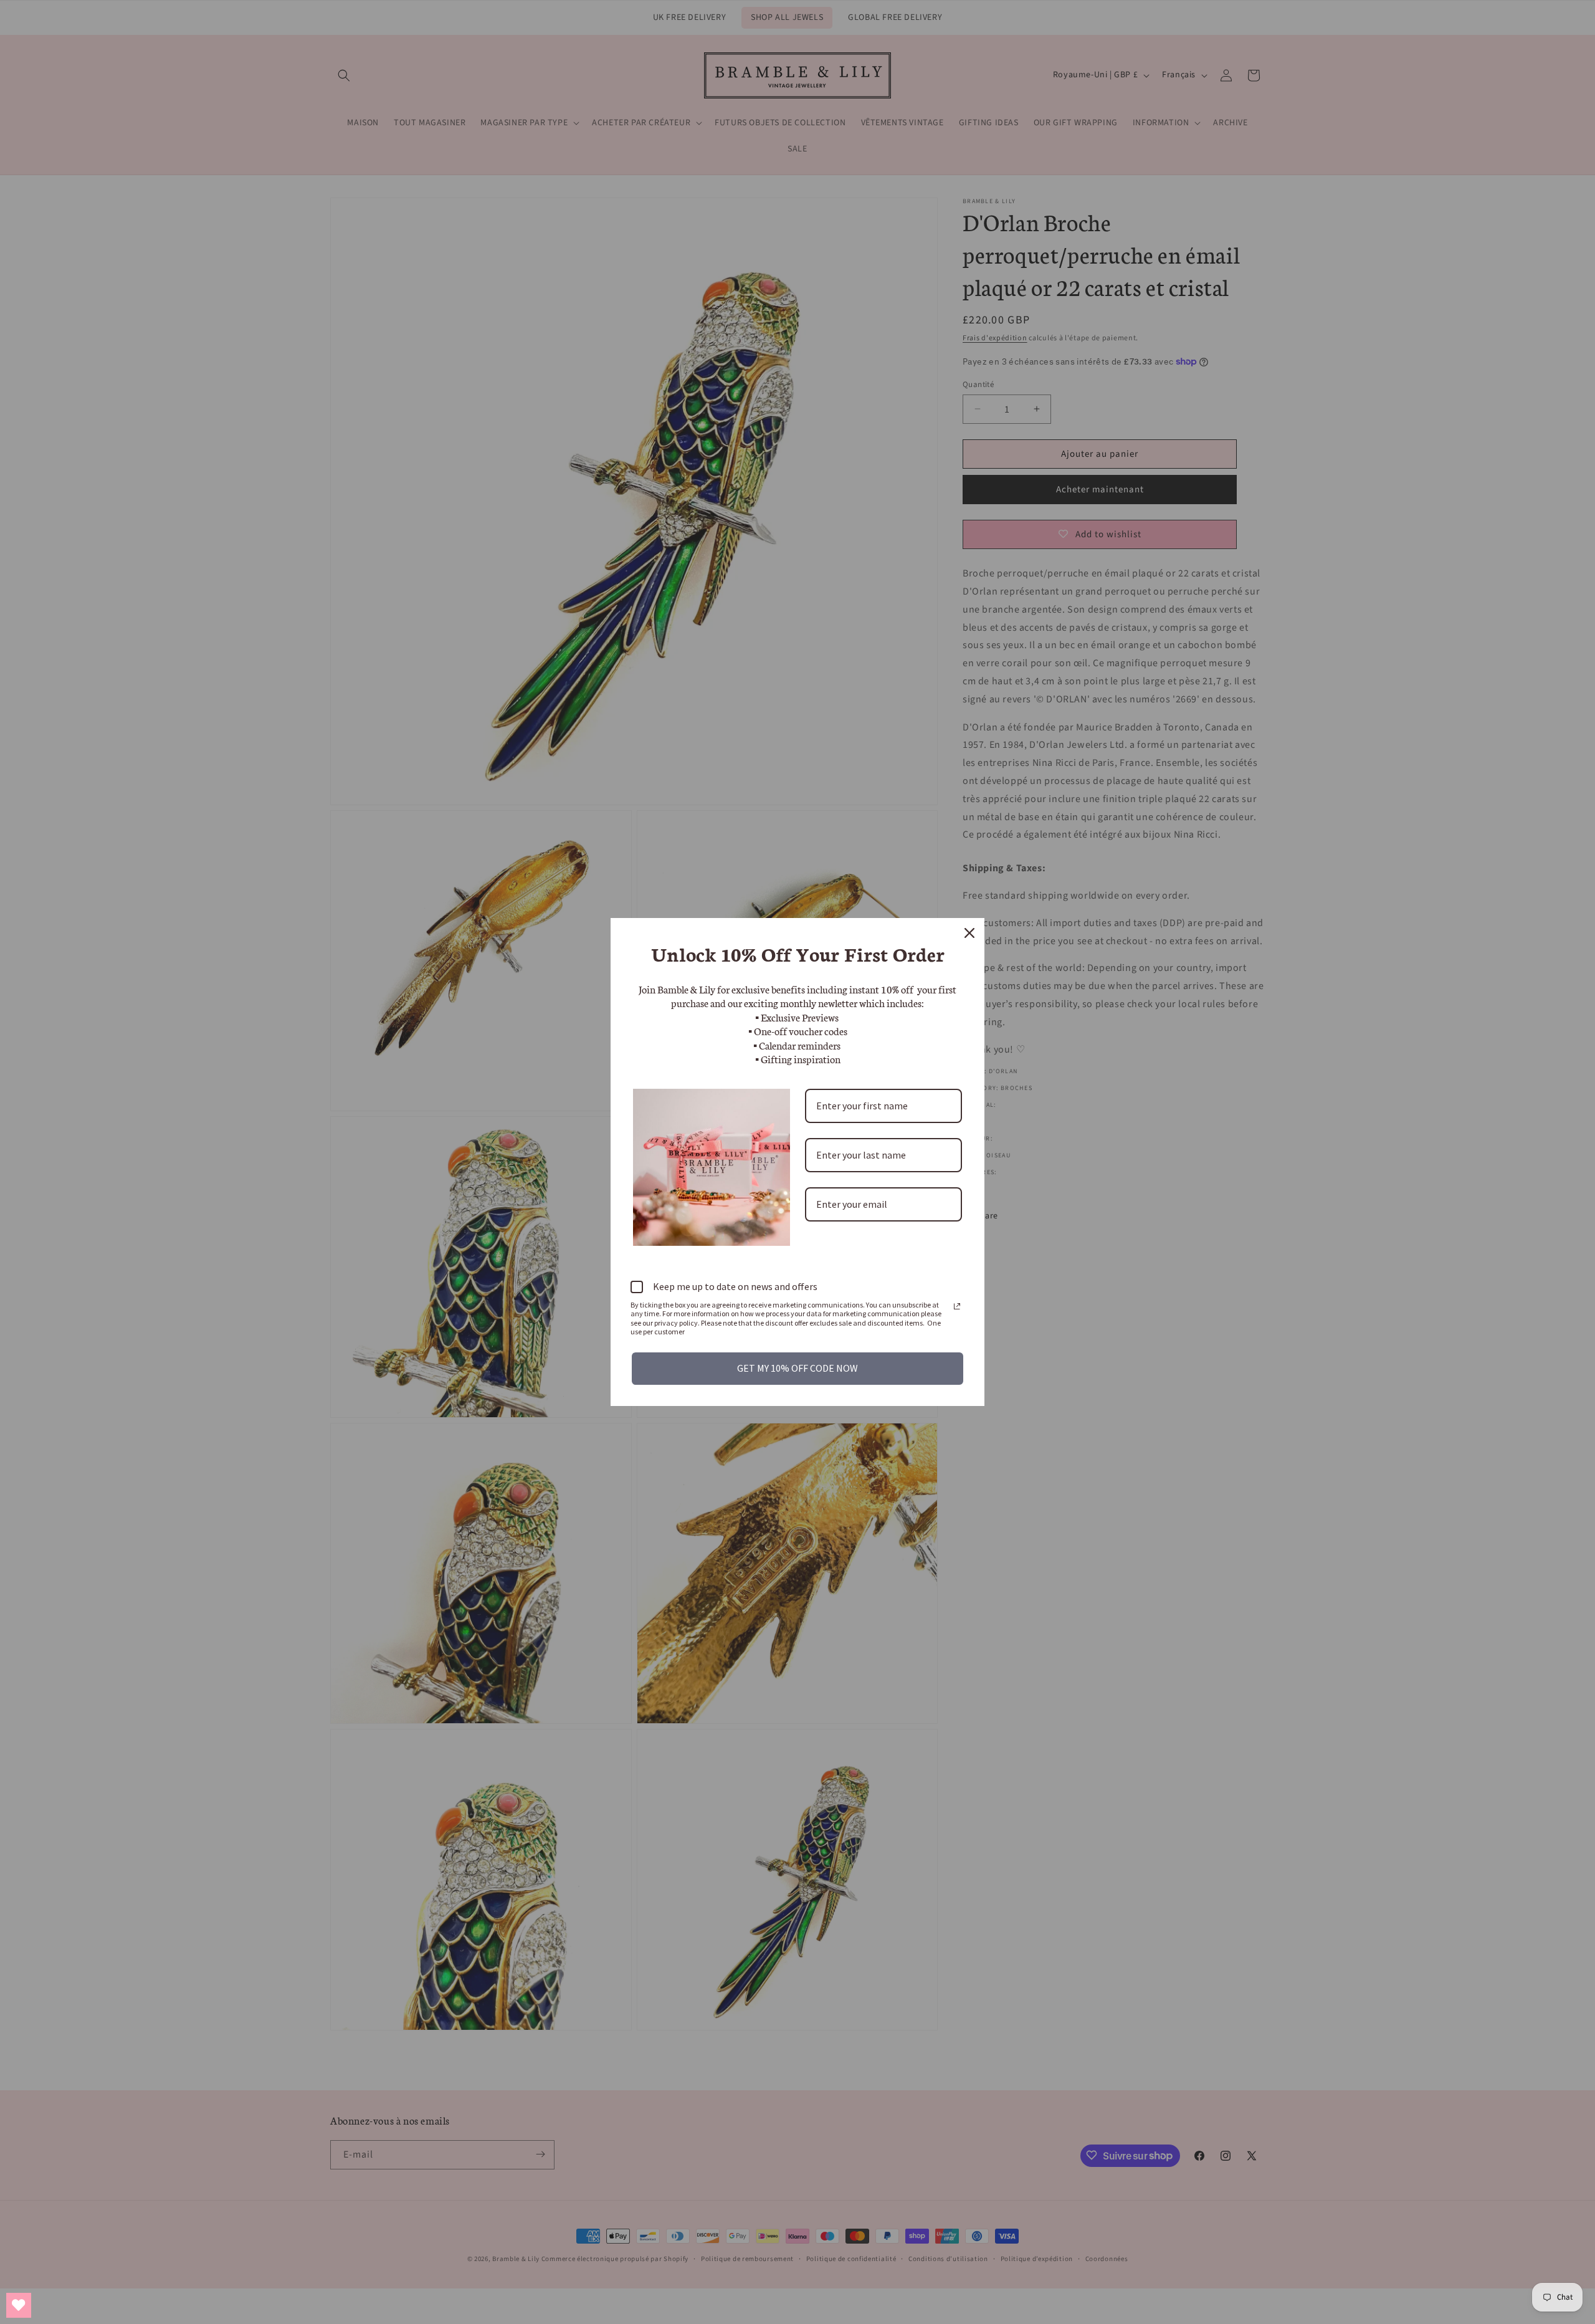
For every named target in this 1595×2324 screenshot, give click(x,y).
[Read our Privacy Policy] (957, 1306)
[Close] (969, 933)
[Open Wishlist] (19, 2305)
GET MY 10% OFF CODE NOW (797, 1368)
